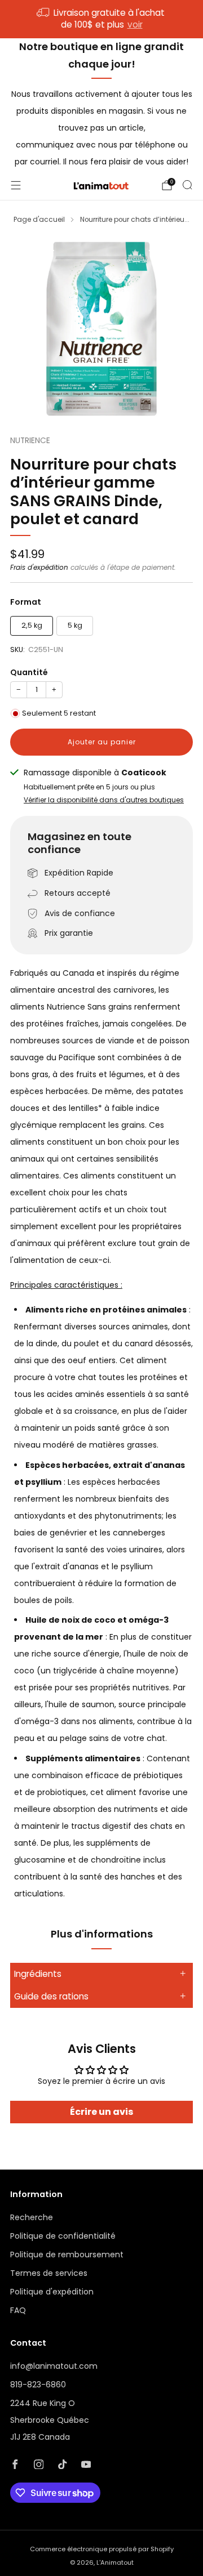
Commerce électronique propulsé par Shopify (102, 2549)
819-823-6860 (38, 2385)
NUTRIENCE (30, 441)
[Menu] (16, 185)
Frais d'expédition (39, 568)
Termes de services (49, 2273)
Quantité (29, 672)
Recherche (32, 2217)
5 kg (75, 625)
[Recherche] (187, 185)
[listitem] (101, 19)
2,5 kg (32, 625)
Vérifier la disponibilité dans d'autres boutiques (104, 800)
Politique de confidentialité (63, 2236)
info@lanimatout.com (54, 2366)
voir (135, 24)
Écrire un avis (101, 2112)
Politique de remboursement (67, 2254)
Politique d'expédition (52, 2292)
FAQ (18, 2310)
